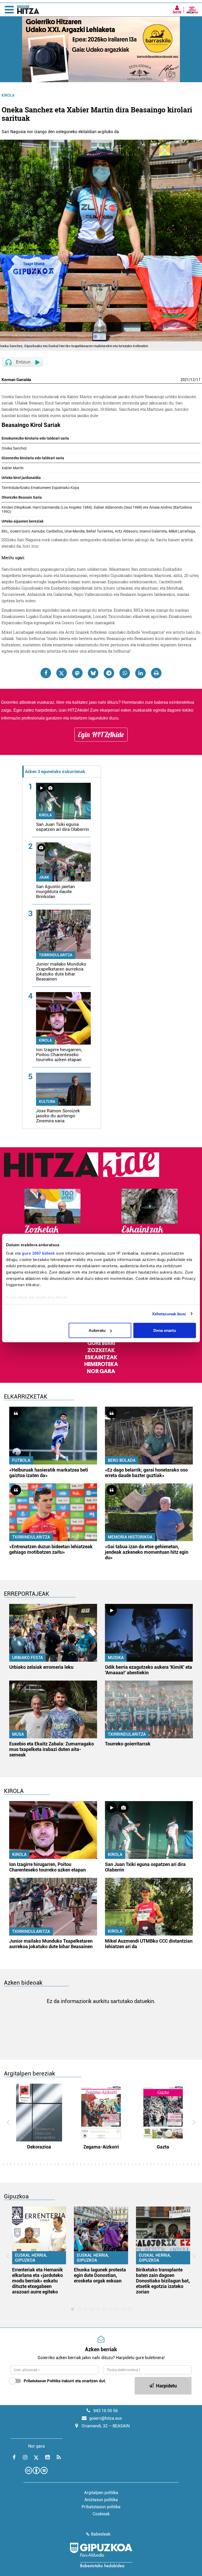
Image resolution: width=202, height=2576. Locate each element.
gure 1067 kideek (38, 1253)
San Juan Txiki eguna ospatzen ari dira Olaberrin (63, 827)
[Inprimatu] (156, 673)
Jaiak (44, 877)
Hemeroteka (101, 1364)
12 (193, 380)
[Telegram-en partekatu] (109, 673)
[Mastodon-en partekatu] (77, 673)
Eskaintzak (101, 1357)
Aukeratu (97, 1330)
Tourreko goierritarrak (128, 1744)
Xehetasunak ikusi (169, 1314)
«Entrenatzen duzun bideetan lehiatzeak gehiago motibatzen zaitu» (51, 1549)
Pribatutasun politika (101, 2507)
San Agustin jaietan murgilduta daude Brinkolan (55, 891)
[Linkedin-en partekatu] (140, 673)
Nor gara (101, 1371)
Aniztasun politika (101, 2500)
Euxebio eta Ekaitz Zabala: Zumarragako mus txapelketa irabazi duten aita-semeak (52, 1749)
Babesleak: (101, 2534)
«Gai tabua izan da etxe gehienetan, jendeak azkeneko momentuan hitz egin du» (147, 1552)
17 (198, 380)
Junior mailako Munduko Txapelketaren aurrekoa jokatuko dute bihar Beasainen (61, 971)
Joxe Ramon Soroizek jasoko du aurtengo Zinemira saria (58, 1116)
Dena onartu (165, 1330)
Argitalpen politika (101, 2493)
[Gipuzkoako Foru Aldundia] (101, 2555)
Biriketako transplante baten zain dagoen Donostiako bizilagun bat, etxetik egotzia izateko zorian (163, 2281)
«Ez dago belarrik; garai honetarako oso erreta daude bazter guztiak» (146, 1473)
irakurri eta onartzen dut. (65, 2381)
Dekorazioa (39, 2147)
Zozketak (101, 1350)
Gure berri (101, 1343)
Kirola (8, 95)
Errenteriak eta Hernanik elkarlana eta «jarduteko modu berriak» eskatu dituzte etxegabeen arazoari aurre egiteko (37, 2281)
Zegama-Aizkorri (101, 2147)
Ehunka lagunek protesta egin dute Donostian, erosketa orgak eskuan (100, 2275)
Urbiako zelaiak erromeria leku (41, 1667)
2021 (185, 380)
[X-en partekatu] (62, 673)
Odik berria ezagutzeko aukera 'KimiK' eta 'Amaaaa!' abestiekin (148, 1670)
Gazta (163, 2147)
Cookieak (101, 2514)
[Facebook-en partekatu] (46, 673)
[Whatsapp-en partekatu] (125, 673)
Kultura (47, 1102)
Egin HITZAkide (101, 734)
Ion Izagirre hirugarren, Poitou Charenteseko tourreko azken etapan (59, 1055)
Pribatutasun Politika (42, 2381)
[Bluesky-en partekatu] (93, 673)
